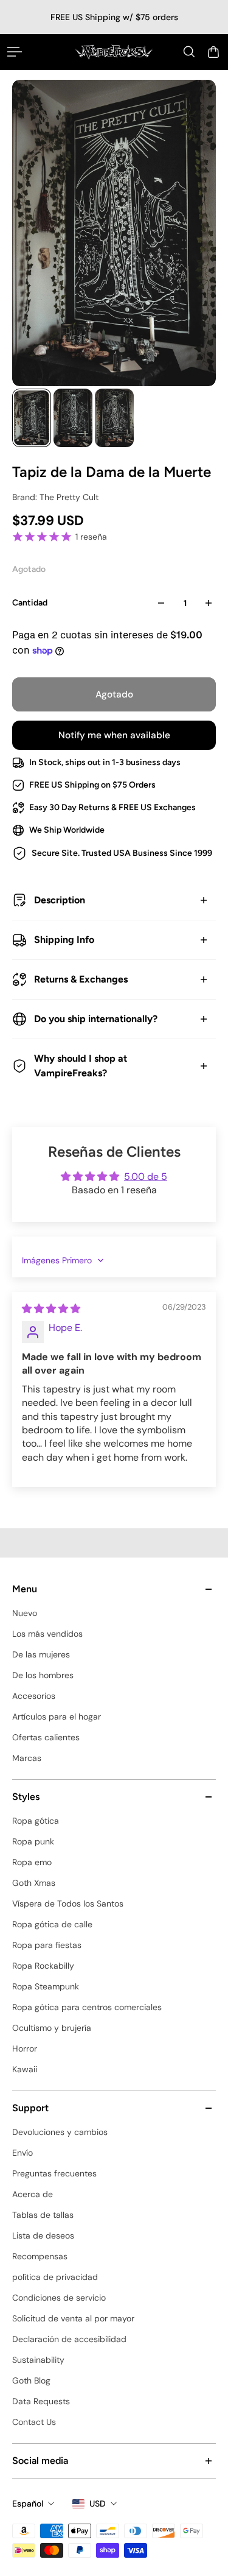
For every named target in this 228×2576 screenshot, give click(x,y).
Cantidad (30, 603)
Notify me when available (114, 735)
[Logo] (114, 52)
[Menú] (15, 52)
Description (60, 900)
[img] (51, 1309)
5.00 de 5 (146, 1177)
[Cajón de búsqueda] (189, 52)
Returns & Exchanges (81, 979)
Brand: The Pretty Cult (55, 497)
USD (98, 2504)
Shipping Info (64, 940)
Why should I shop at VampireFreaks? (81, 1066)
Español (28, 2504)
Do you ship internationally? (96, 1019)
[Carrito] (213, 52)
